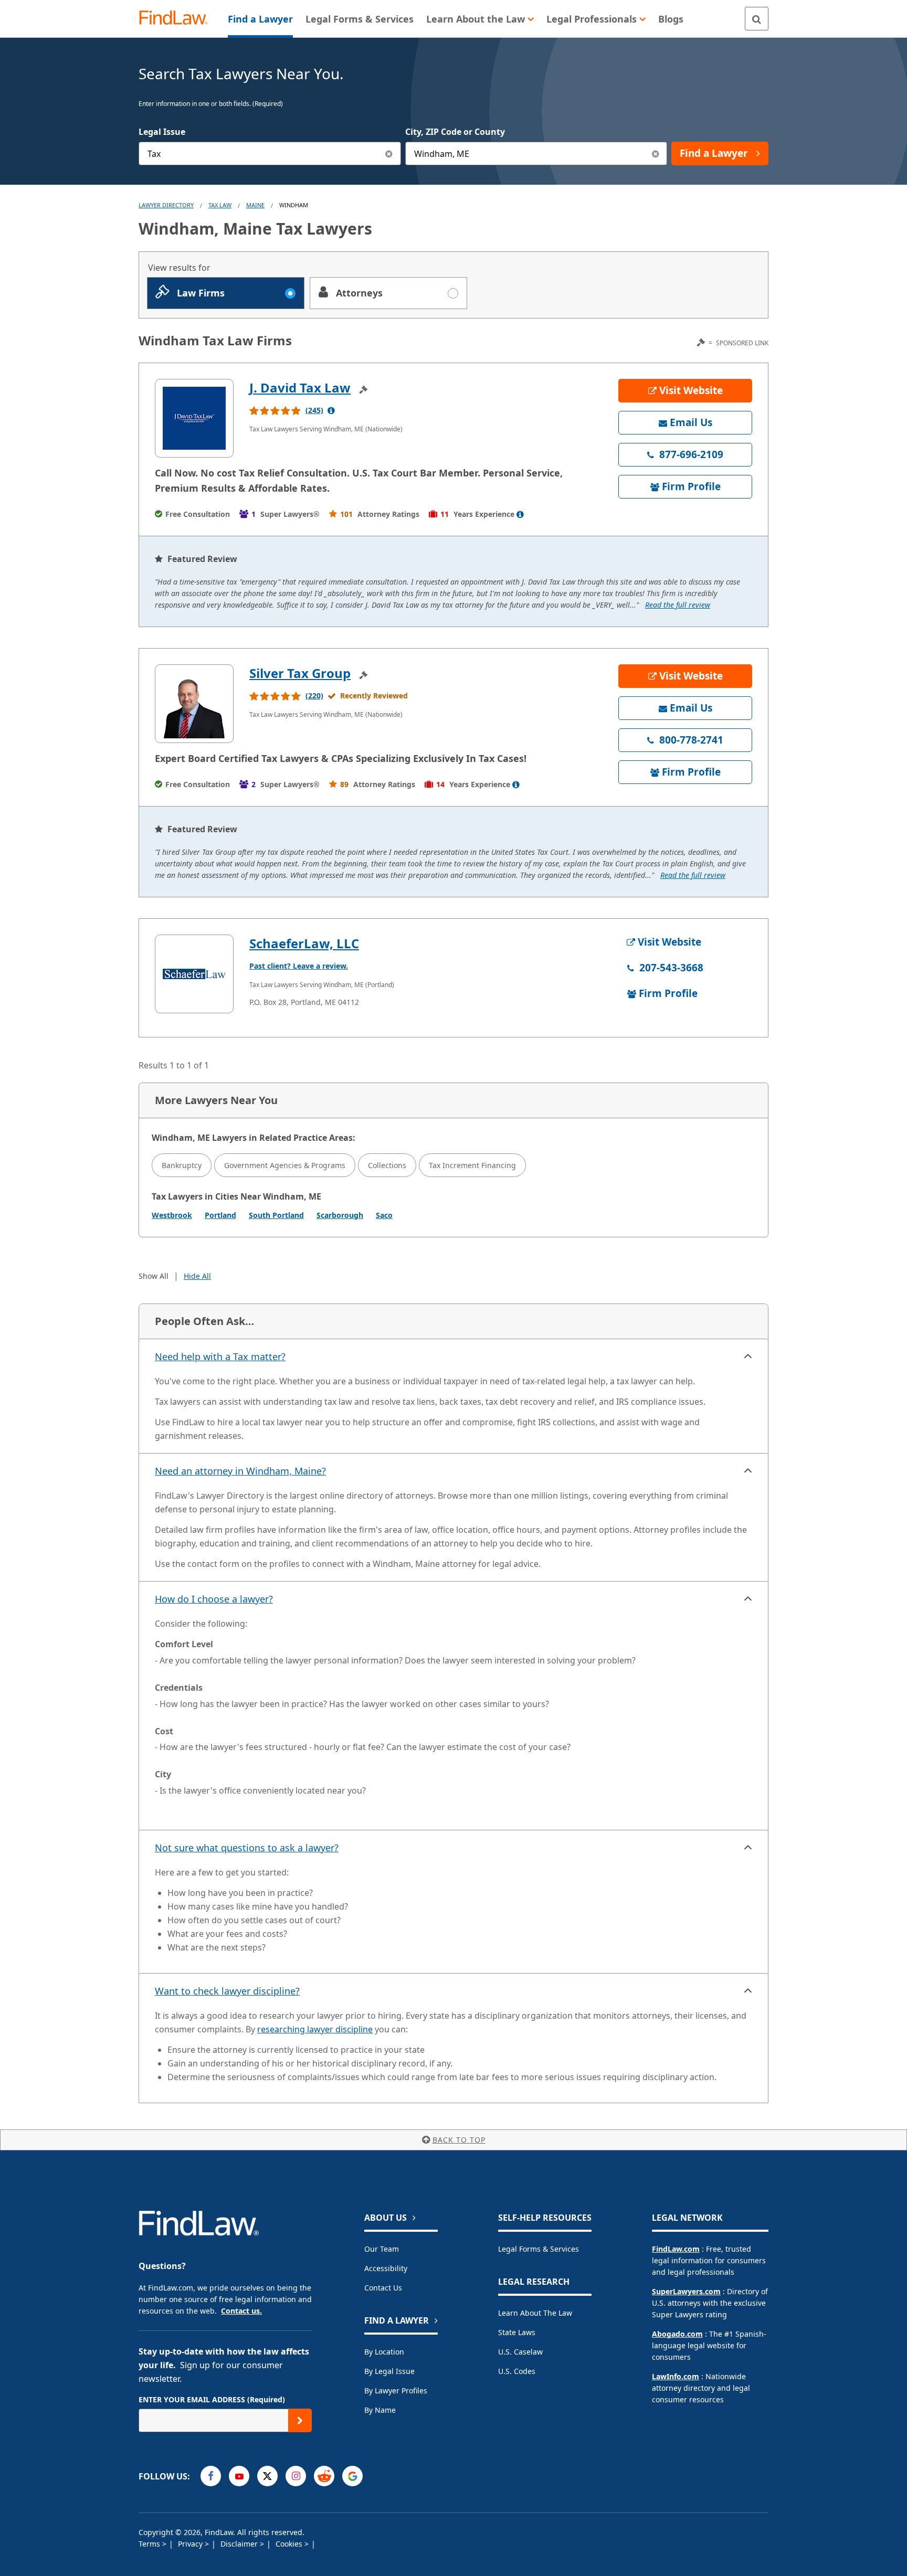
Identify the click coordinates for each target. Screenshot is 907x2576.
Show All (154, 1276)
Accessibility (386, 2268)
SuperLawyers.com (686, 2291)
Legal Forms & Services (539, 2249)
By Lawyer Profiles (396, 2391)
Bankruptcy (182, 1165)
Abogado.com (677, 2334)
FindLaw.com (676, 2249)
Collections (387, 1165)
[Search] (757, 19)
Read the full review (678, 605)
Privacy (191, 2544)
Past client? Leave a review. (299, 966)
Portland (220, 1215)
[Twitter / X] (267, 2476)
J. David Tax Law (300, 388)
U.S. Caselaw (520, 2352)
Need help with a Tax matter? (220, 1356)
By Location (384, 2352)
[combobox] (270, 153)
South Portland (276, 1215)
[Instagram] (296, 2476)
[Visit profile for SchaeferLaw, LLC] (194, 974)
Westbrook (172, 1215)
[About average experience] (520, 514)
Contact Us (383, 2288)
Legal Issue (162, 132)
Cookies (290, 2544)
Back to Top (459, 2140)
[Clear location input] (655, 153)
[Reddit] (324, 2476)
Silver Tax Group (300, 673)
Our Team (382, 2249)
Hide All (197, 1276)
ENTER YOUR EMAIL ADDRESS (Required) (212, 2399)
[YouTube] (239, 2476)
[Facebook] (211, 2476)
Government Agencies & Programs (285, 1165)
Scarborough (340, 1215)
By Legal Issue (389, 2371)
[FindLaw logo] (178, 19)
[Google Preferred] (352, 2476)
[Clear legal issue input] (389, 153)
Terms (150, 2544)
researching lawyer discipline (315, 2029)
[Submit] (300, 2420)
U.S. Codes (517, 2371)
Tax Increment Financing (472, 1165)
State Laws (517, 2332)
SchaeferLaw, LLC (304, 943)
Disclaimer (240, 2544)
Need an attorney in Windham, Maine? (240, 1471)
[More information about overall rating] (331, 410)
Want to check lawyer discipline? (227, 1991)
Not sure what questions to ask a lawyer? (247, 1848)
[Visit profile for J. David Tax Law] (194, 418)
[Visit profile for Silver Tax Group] (194, 704)
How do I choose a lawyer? (214, 1599)
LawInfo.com (676, 2376)
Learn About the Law (535, 2313)
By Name (380, 2410)
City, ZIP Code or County (455, 132)
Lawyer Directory (166, 205)
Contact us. (241, 2311)
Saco (384, 1215)
